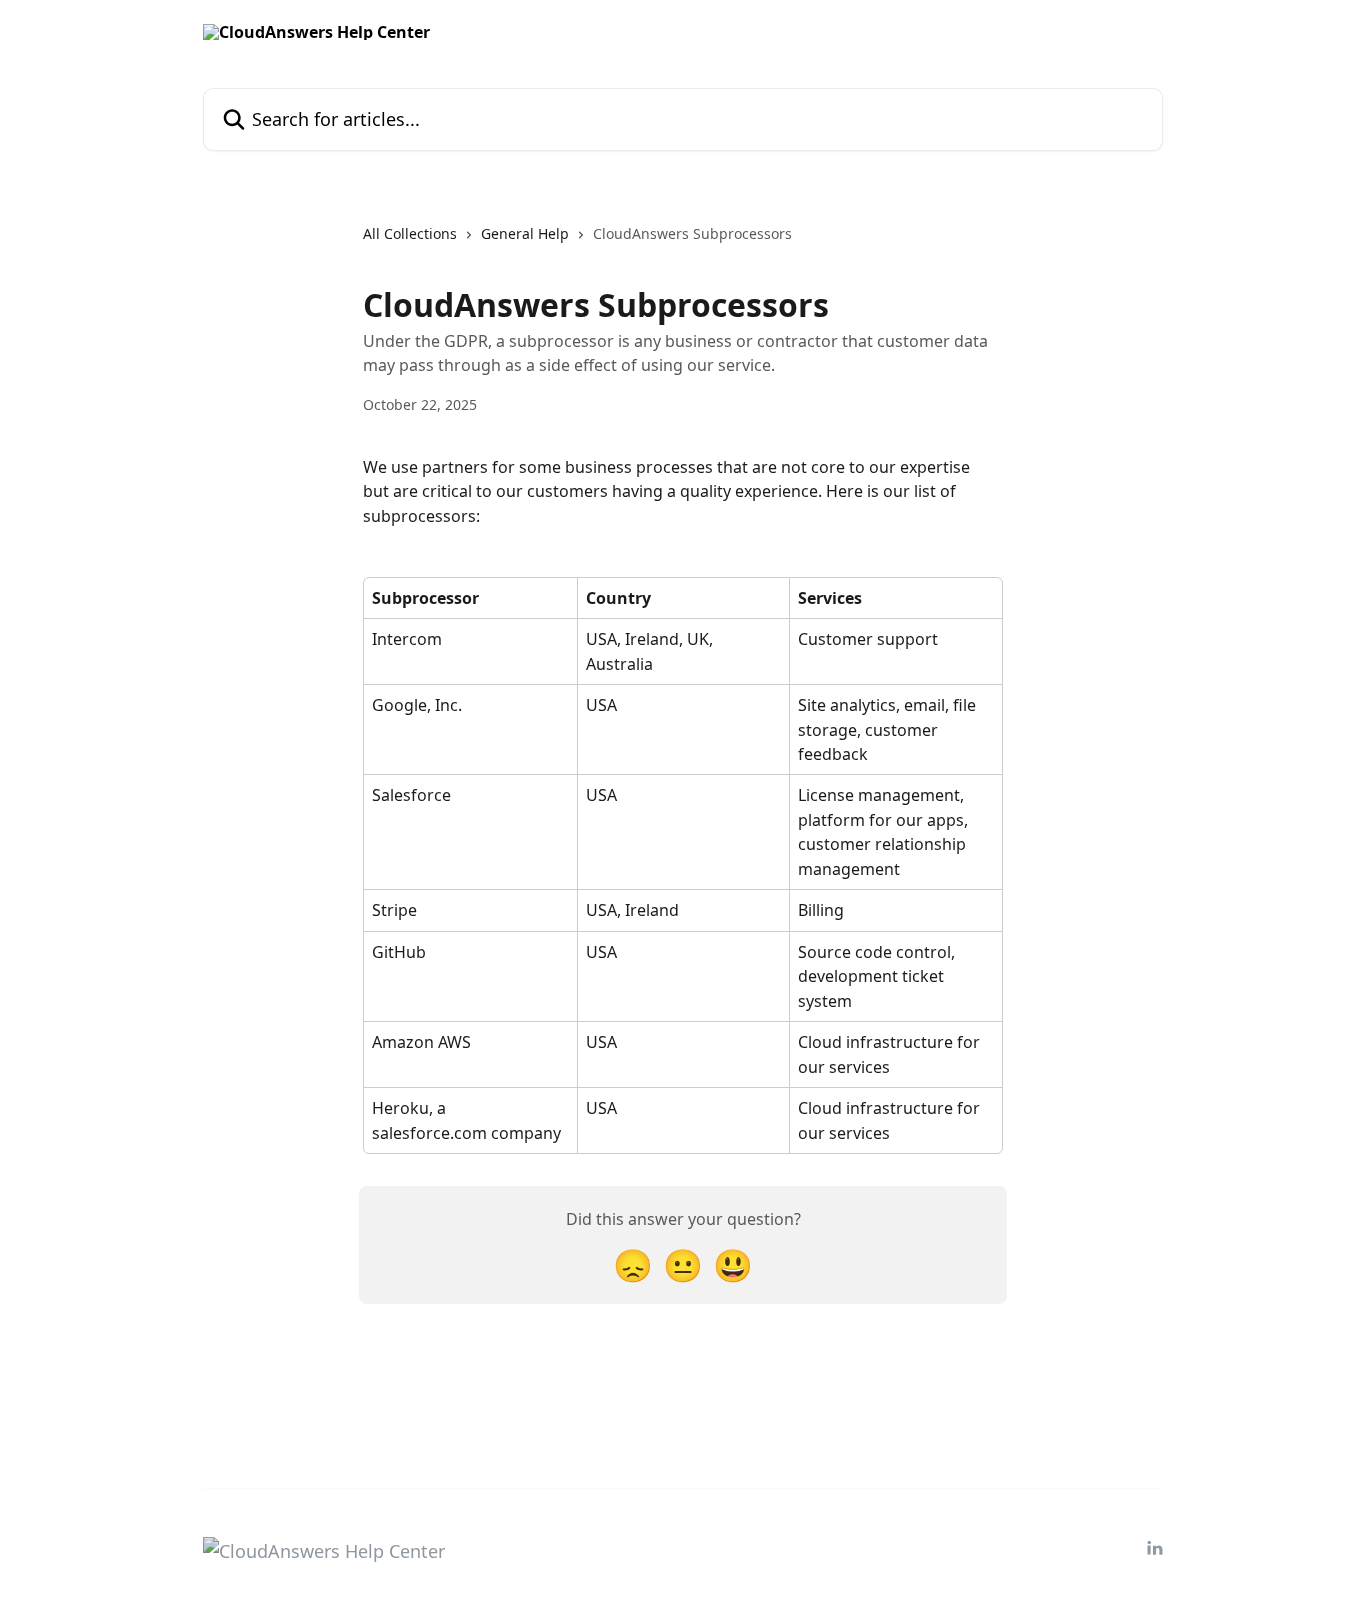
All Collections (410, 233)
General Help (525, 233)
